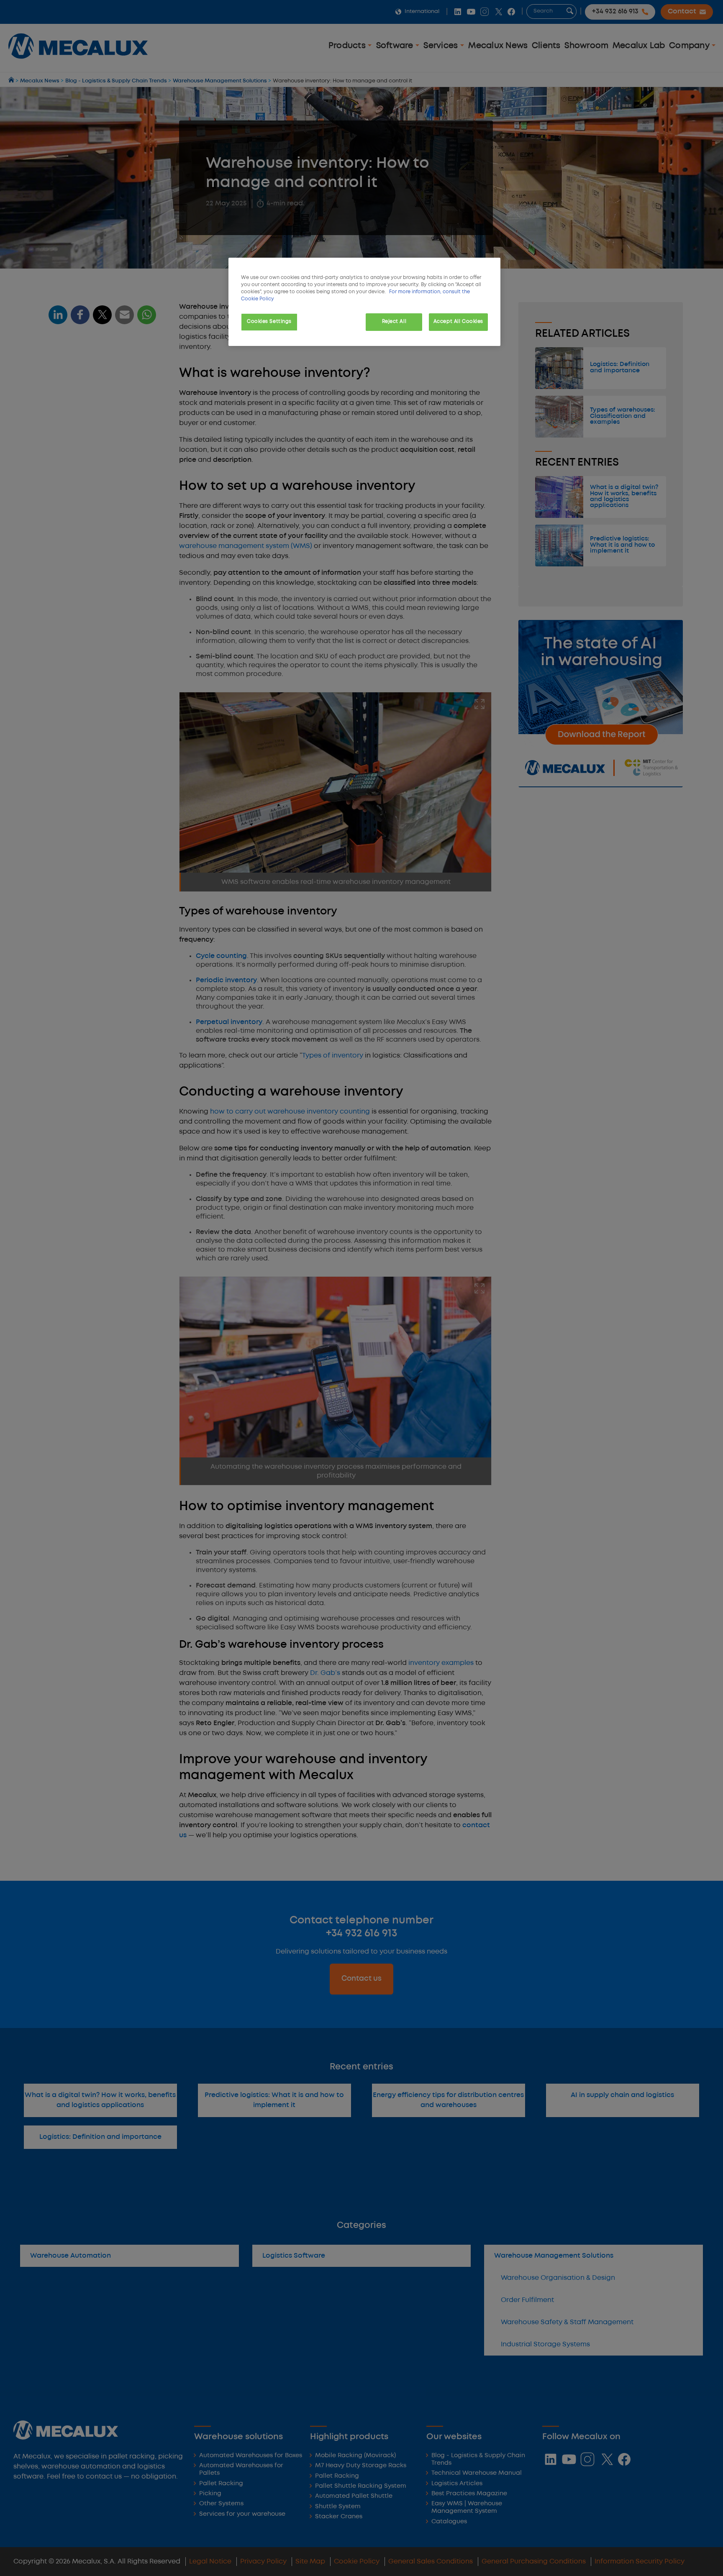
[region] (364, 302)
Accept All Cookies (458, 322)
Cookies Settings (269, 322)
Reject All (394, 322)
